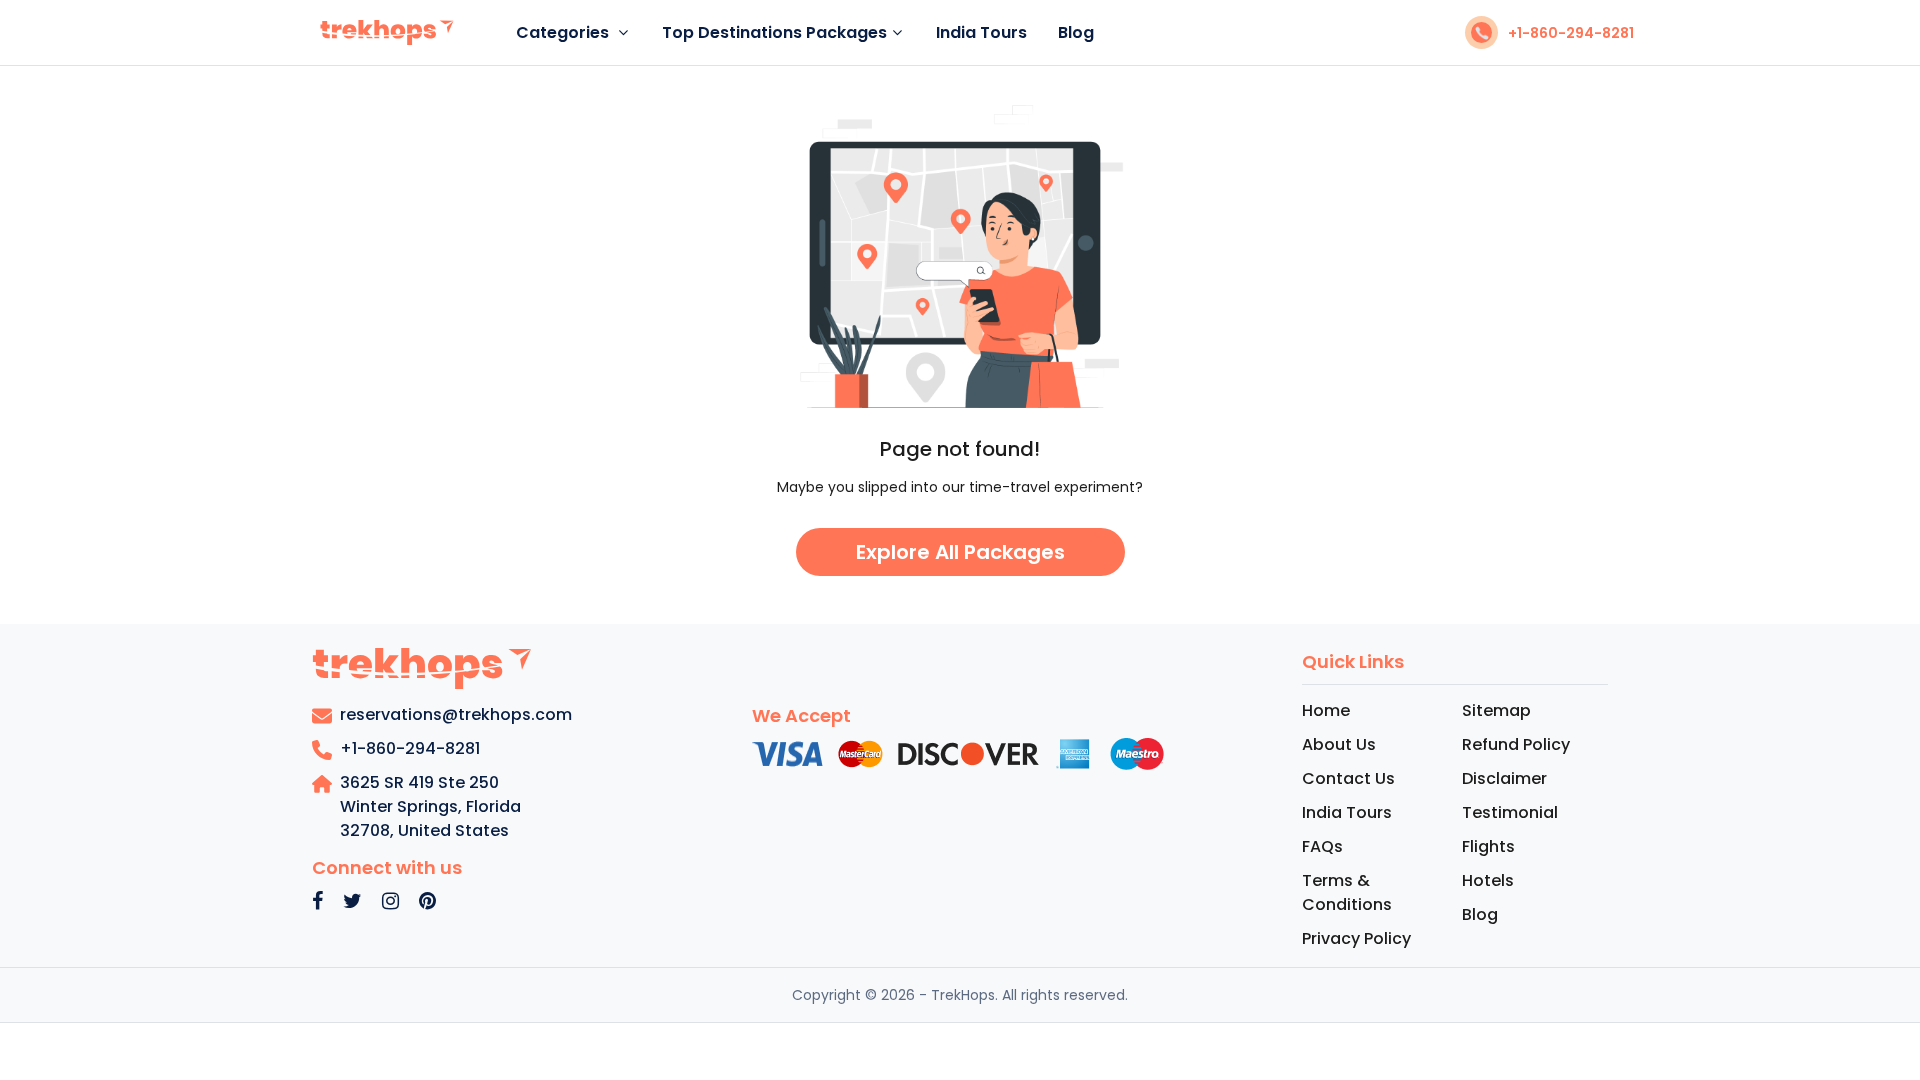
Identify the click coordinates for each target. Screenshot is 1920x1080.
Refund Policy (1516, 744)
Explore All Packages (960, 552)
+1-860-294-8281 (1571, 33)
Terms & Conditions (1347, 892)
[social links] (317, 902)
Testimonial (1510, 812)
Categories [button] (564, 32)
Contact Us (1348, 778)
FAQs (1322, 846)
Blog (1076, 32)
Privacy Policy (1356, 938)
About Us (1339, 744)
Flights (1488, 846)
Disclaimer (1504, 778)
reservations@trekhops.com (456, 714)
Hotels (1488, 880)
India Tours (981, 32)
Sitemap (1496, 710)
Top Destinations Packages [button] (774, 32)
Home (1326, 710)
